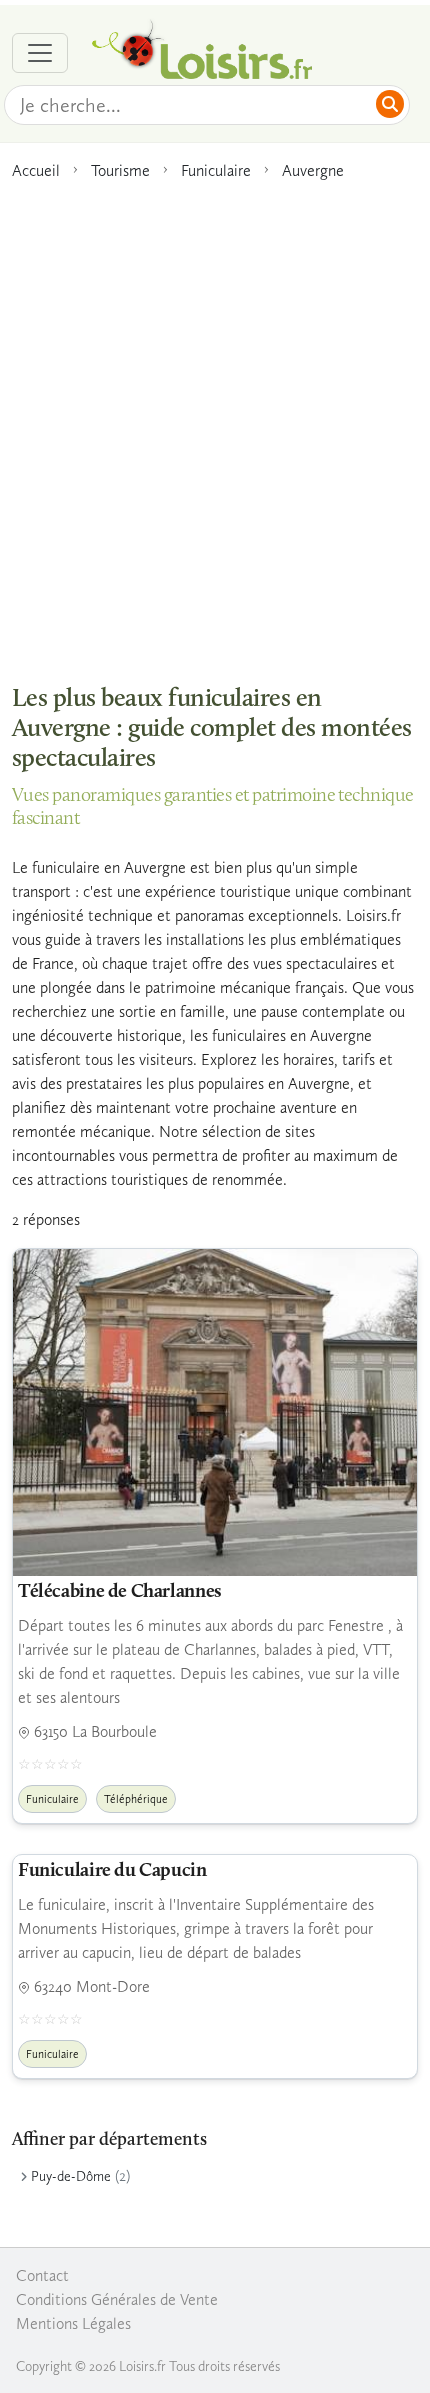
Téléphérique (136, 1799)
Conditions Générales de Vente (117, 2299)
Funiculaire (216, 170)
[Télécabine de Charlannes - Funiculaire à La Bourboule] (215, 1412)
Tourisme (120, 170)
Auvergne (313, 170)
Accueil (36, 170)
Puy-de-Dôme (71, 2176)
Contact (42, 2275)
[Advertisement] (215, 422)
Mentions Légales (73, 2323)
